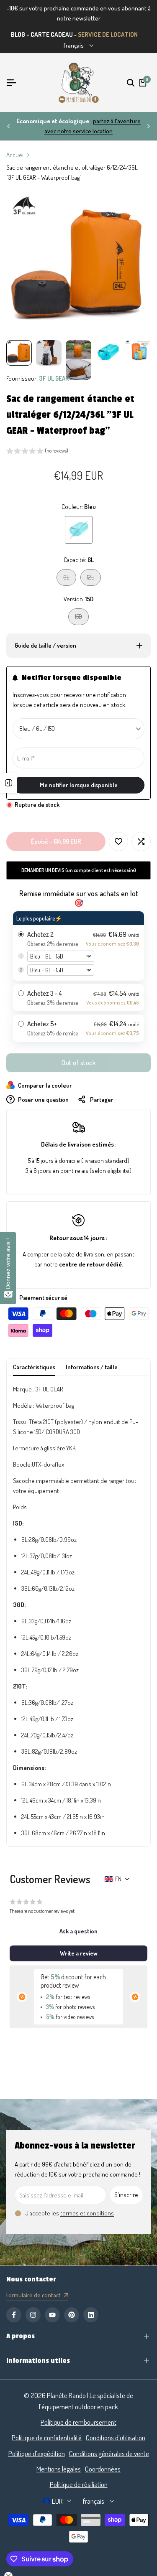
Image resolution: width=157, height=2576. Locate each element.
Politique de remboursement (78, 2422)
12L (94, 579)
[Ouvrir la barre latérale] (8, 783)
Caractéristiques (34, 1367)
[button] (37, 452)
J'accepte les (70, 2213)
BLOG (18, 34)
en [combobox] (118, 1879)
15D (82, 619)
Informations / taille (92, 1367)
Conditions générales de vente (109, 2453)
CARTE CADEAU (52, 34)
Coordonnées (103, 2469)
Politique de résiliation (79, 2484)
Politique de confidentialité (47, 2437)
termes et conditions (87, 2213)
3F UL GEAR (54, 378)
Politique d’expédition (37, 2453)
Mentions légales (59, 2469)
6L (69, 579)
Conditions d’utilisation (116, 2437)
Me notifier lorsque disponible (79, 785)
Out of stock (78, 1063)
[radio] (78, 946)
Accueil (15, 155)
